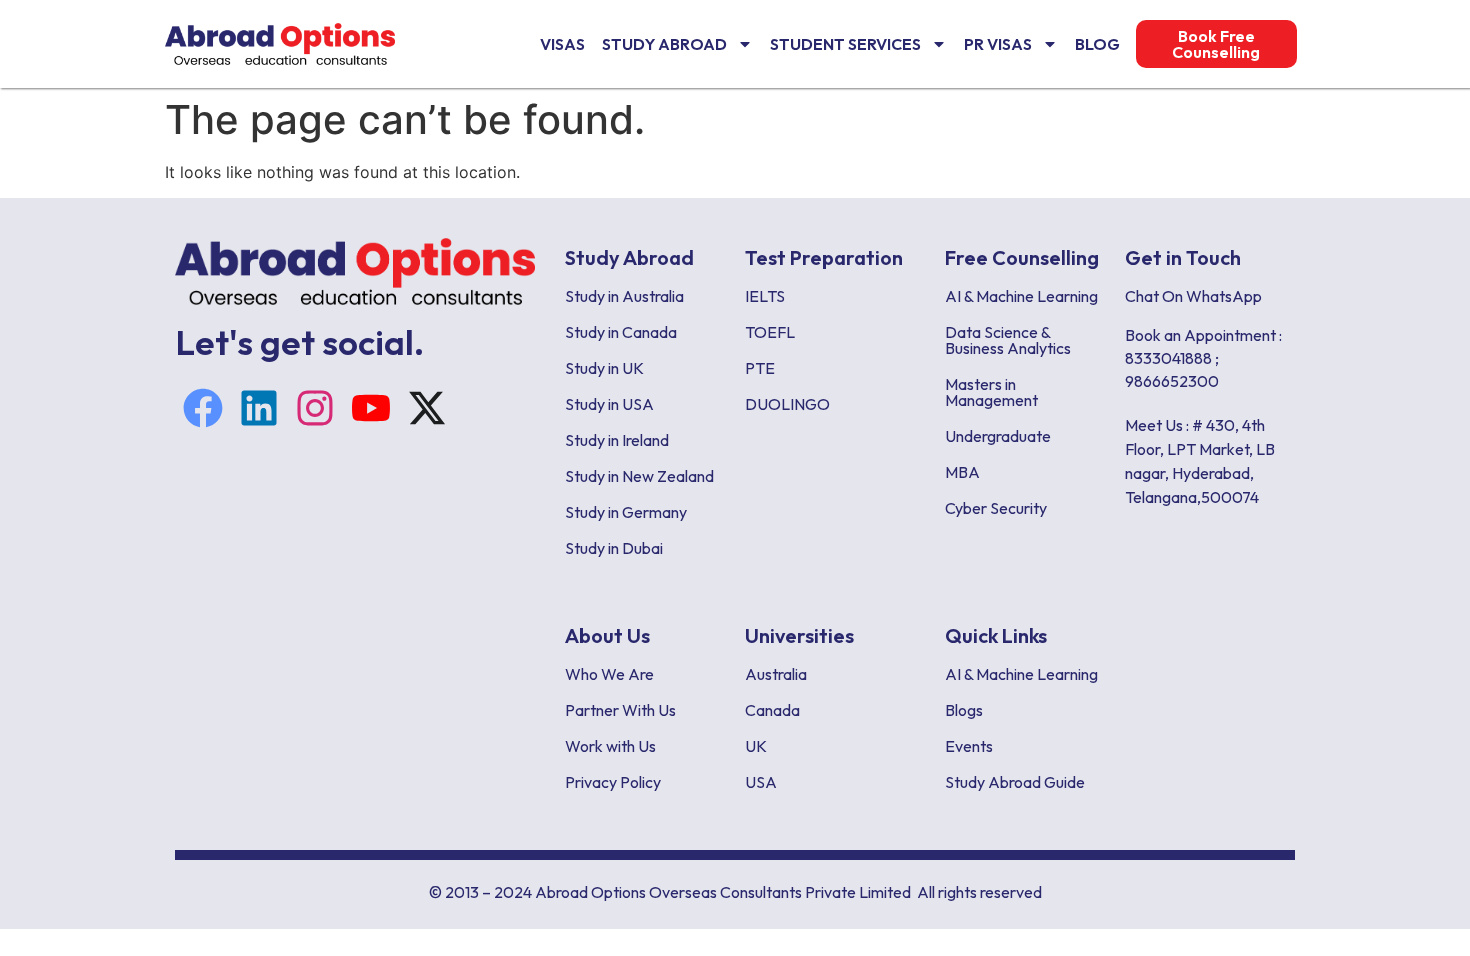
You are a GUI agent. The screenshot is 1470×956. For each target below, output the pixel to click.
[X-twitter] (427, 408)
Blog (1097, 44)
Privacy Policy (613, 782)
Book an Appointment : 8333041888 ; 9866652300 (1203, 358)
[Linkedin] (259, 408)
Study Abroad (664, 44)
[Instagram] (315, 408)
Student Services (845, 44)
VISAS (562, 44)
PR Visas (998, 44)
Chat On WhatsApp (1193, 296)
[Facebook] (203, 408)
